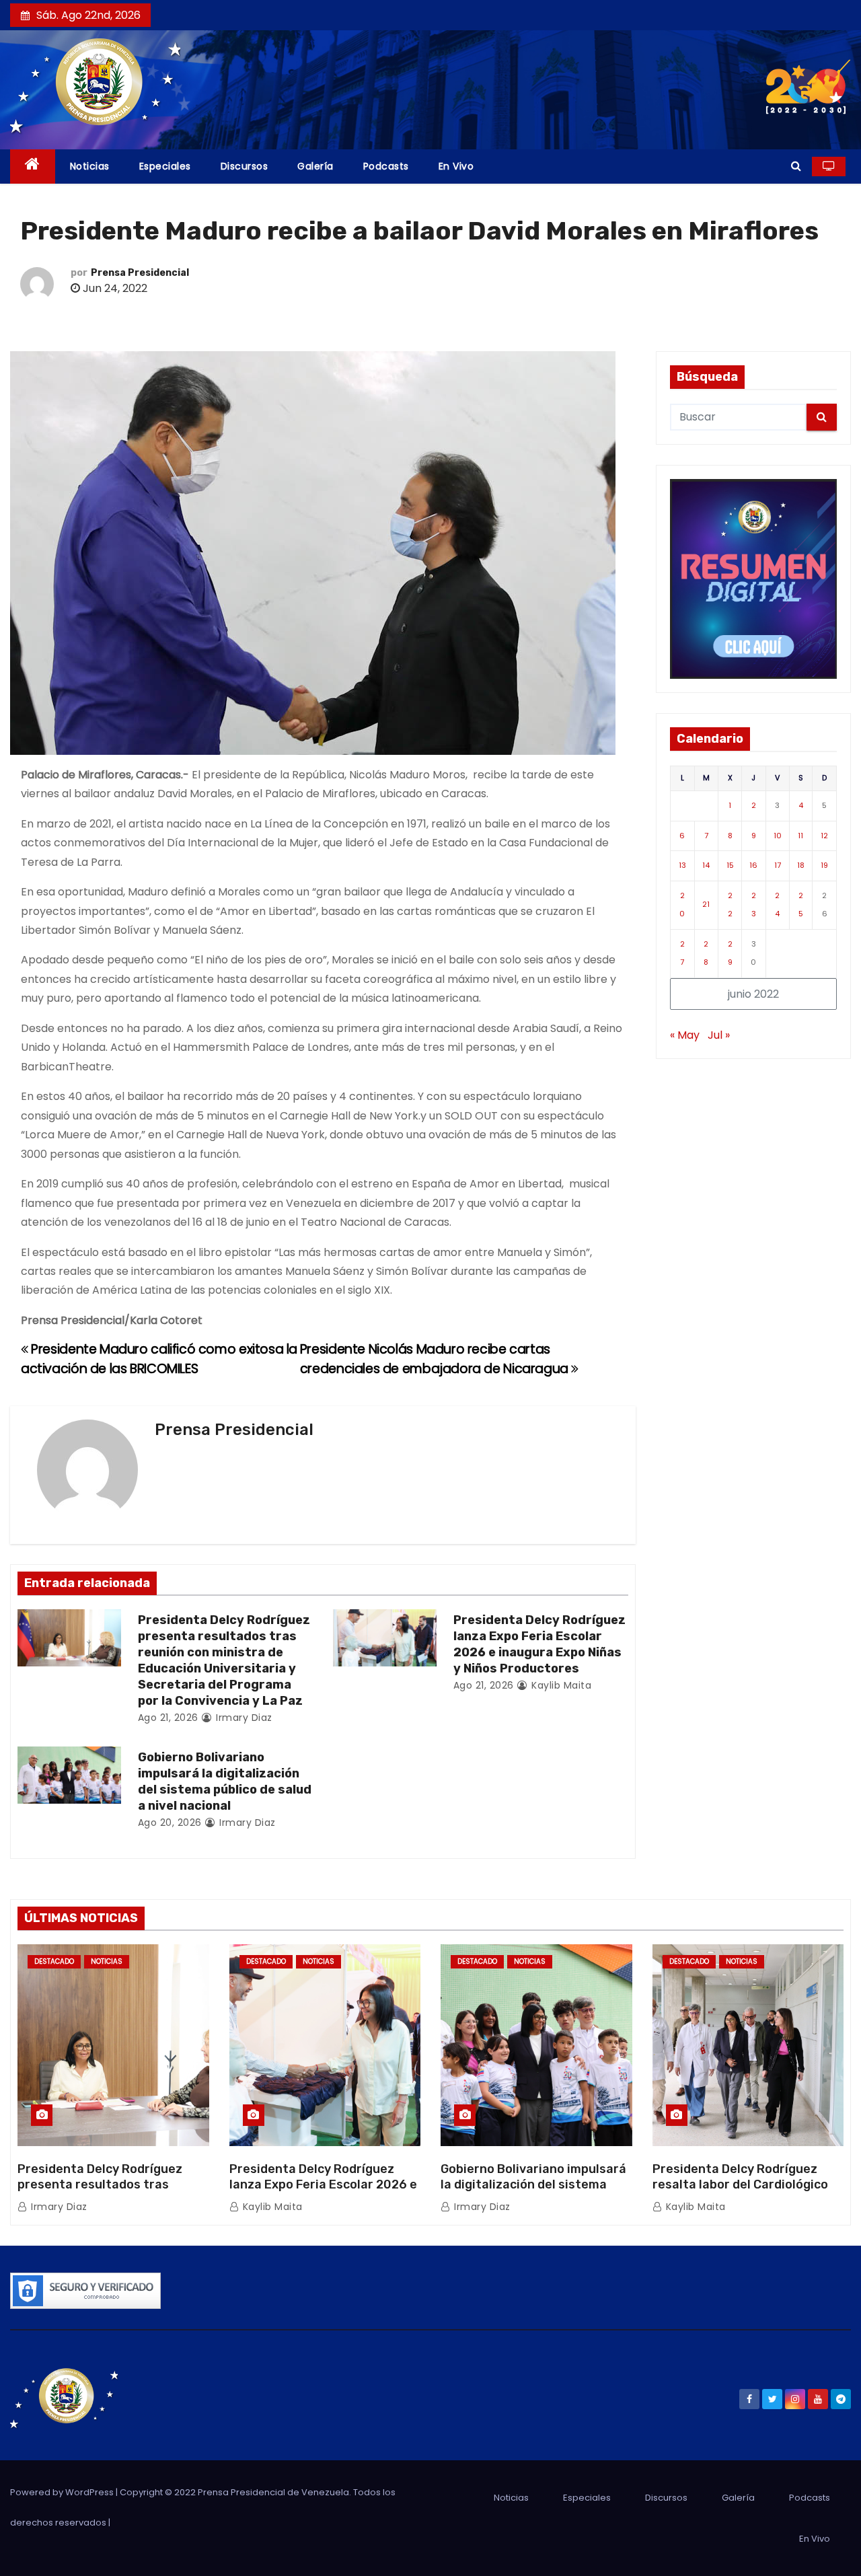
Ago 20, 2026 (170, 1823)
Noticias (90, 166)
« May (685, 1035)
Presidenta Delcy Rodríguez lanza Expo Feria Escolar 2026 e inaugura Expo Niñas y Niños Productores (539, 1644)
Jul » (719, 1035)
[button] (796, 166)
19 (824, 865)
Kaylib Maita (560, 1685)
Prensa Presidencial (140, 273)
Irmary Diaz (243, 1718)
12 (824, 836)
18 (801, 865)
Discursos (245, 166)
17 (778, 865)
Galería (315, 166)
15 (730, 865)
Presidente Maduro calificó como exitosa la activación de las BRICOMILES (159, 1359)
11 (800, 836)
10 (778, 836)
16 (753, 865)
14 (706, 865)
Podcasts (386, 166)
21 (706, 904)
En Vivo (456, 166)
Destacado (54, 1961)
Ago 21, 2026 (168, 1718)
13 (682, 865)
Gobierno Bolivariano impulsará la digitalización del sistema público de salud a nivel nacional (225, 1781)
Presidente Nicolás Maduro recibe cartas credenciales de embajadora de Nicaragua (436, 1359)
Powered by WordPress (63, 2492)
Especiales (165, 166)
